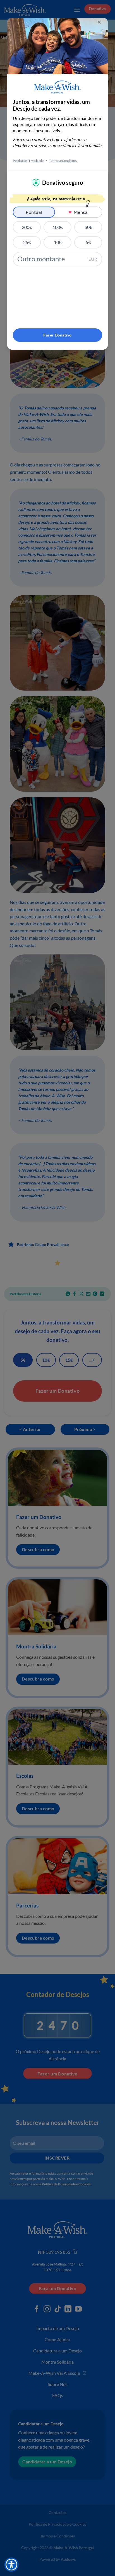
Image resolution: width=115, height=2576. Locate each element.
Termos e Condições (63, 161)
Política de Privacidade (28, 161)
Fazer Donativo (57, 335)
